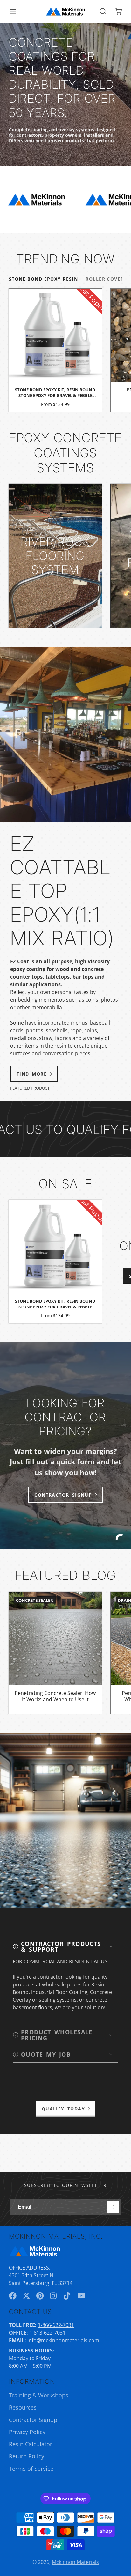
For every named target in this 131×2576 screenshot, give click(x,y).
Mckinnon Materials (75, 2562)
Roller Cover (105, 279)
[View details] (55, 556)
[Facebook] (13, 2296)
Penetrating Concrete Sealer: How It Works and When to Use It (55, 1653)
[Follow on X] (26, 2296)
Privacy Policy (27, 2432)
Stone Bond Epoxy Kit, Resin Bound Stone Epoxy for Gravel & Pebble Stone (55, 350)
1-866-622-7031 (56, 2325)
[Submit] (113, 2207)
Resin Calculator (31, 2444)
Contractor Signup (33, 2420)
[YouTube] (81, 2296)
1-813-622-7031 (47, 2333)
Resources (23, 2407)
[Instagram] (54, 2296)
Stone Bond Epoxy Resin (44, 279)
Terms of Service (31, 2469)
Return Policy (27, 2456)
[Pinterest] (40, 2296)
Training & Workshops (39, 2395)
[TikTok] (67, 2296)
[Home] (65, 11)
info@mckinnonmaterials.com (63, 2340)
